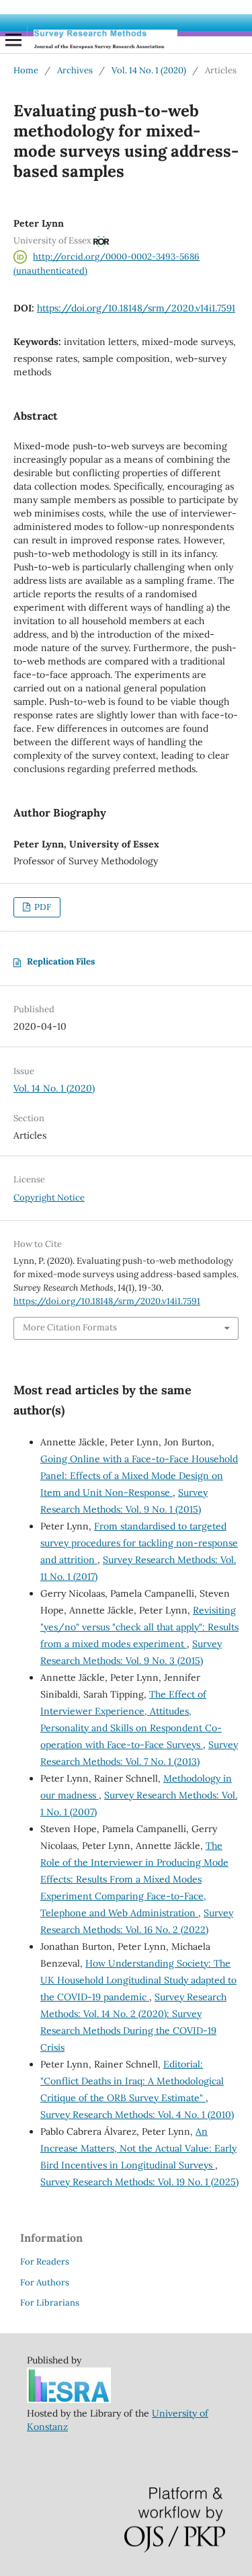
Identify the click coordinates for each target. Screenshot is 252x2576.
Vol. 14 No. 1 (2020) (149, 70)
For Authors (45, 2282)
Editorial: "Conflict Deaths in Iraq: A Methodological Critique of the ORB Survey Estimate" (132, 2081)
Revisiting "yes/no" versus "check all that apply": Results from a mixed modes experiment (139, 1627)
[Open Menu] (13, 40)
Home (26, 70)
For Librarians (50, 2303)
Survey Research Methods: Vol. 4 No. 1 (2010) (137, 2115)
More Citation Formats (70, 1327)
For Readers (45, 2262)
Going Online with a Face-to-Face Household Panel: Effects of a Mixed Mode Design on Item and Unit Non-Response (139, 1476)
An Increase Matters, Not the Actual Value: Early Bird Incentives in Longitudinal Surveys (138, 2148)
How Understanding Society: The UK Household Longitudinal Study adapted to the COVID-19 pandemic (138, 1980)
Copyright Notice (49, 1198)
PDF (42, 907)
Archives (75, 70)
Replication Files (61, 961)
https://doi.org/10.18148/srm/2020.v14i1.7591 (136, 308)
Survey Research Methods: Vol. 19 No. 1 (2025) (139, 2182)
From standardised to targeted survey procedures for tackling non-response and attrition (139, 1543)
